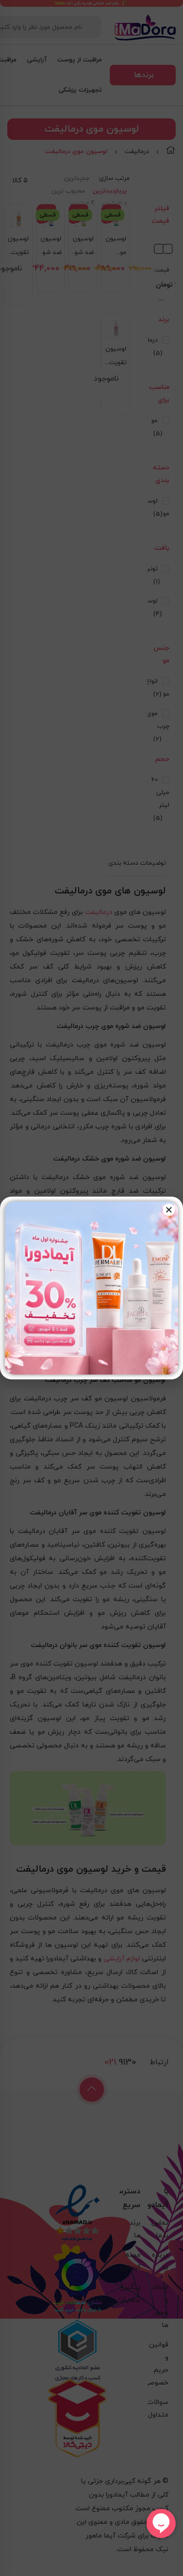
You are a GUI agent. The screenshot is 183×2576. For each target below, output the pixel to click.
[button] (169, 1210)
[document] (91, 1288)
